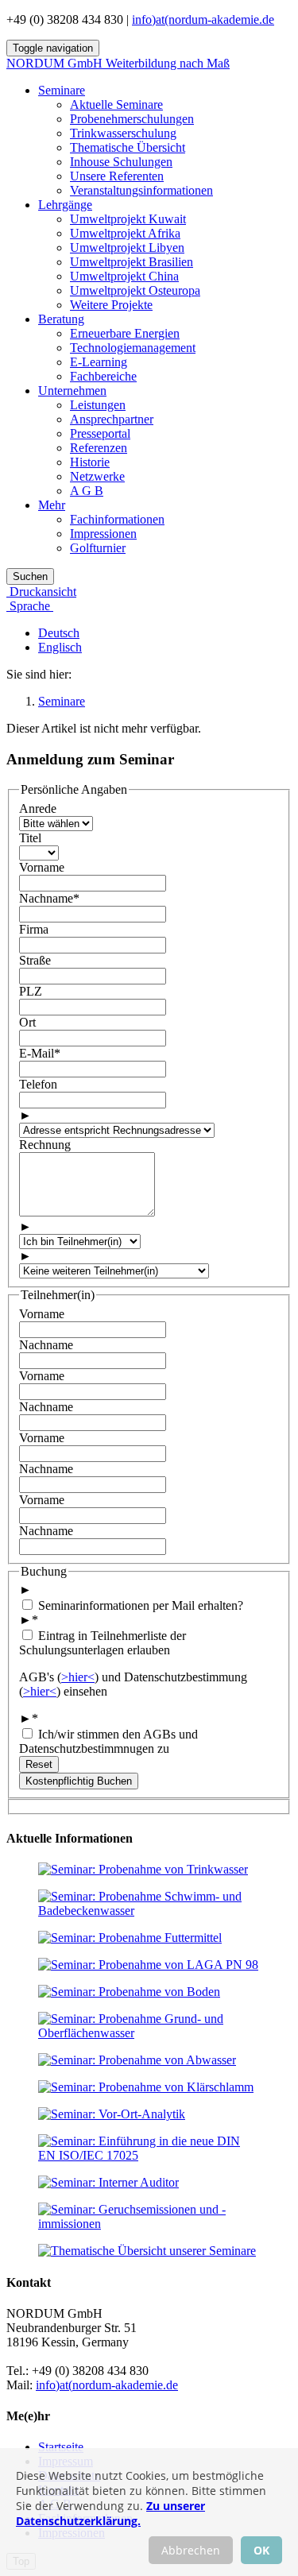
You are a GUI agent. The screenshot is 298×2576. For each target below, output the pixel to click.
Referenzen (99, 448)
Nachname (49, 898)
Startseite (61, 2447)
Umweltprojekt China (124, 276)
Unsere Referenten (117, 176)
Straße (35, 960)
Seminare (62, 701)
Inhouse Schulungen (121, 162)
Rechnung (45, 1145)
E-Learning (99, 362)
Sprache (30, 606)
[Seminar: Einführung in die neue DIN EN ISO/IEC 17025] (149, 2155)
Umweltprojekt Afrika (125, 233)
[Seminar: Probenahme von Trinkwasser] (143, 1869)
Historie (90, 462)
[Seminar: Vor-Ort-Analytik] (112, 2114)
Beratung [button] (61, 319)
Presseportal (100, 433)
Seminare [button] (62, 90)
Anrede (38, 808)
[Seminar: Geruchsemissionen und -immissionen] (149, 2224)
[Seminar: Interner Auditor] (108, 2182)
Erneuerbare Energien (125, 333)
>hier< (78, 1677)
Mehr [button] (52, 505)
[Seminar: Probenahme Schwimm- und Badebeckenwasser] (149, 1911)
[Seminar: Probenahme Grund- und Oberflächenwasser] (149, 2033)
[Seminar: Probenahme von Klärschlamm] (146, 2087)
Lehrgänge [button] (65, 205)
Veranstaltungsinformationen (141, 190)
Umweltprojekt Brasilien (132, 262)
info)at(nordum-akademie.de (203, 19)
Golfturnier (98, 548)
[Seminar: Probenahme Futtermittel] (130, 1938)
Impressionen (103, 534)
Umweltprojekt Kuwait (128, 219)
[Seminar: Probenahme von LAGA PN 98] (148, 1965)
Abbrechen (191, 2550)
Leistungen (98, 405)
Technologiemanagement (133, 348)
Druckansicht (41, 592)
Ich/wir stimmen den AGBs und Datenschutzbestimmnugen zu (108, 1741)
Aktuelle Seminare (116, 104)
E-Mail (40, 1053)
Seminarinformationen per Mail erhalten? (139, 1605)
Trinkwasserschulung (123, 133)
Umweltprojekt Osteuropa (135, 290)
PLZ (31, 991)
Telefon (38, 1084)
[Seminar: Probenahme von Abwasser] (137, 2060)
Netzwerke (97, 476)
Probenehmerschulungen (132, 119)
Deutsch (59, 633)
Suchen (30, 576)
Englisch (60, 647)
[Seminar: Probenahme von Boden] (129, 1992)
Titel (30, 838)
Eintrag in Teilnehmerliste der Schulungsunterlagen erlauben (103, 1643)
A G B (87, 491)
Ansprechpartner (112, 419)
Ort (27, 1022)
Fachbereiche (103, 376)
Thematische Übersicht (128, 147)
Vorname (42, 867)
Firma (34, 929)
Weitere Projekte (111, 305)
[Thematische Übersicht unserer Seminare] (147, 2251)
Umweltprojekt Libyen (127, 248)
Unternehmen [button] (72, 391)
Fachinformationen (117, 519)
